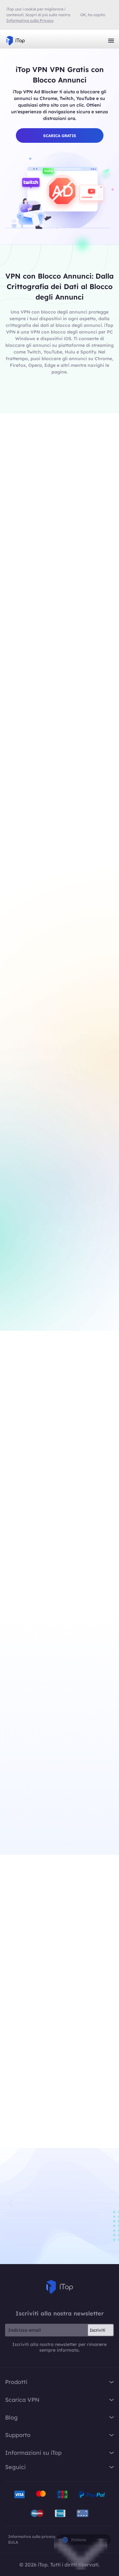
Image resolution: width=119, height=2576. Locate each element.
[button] (108, 2203)
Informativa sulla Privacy (30, 20)
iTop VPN (16, 41)
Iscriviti (98, 2330)
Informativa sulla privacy (32, 2536)
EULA (13, 2542)
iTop (60, 2287)
